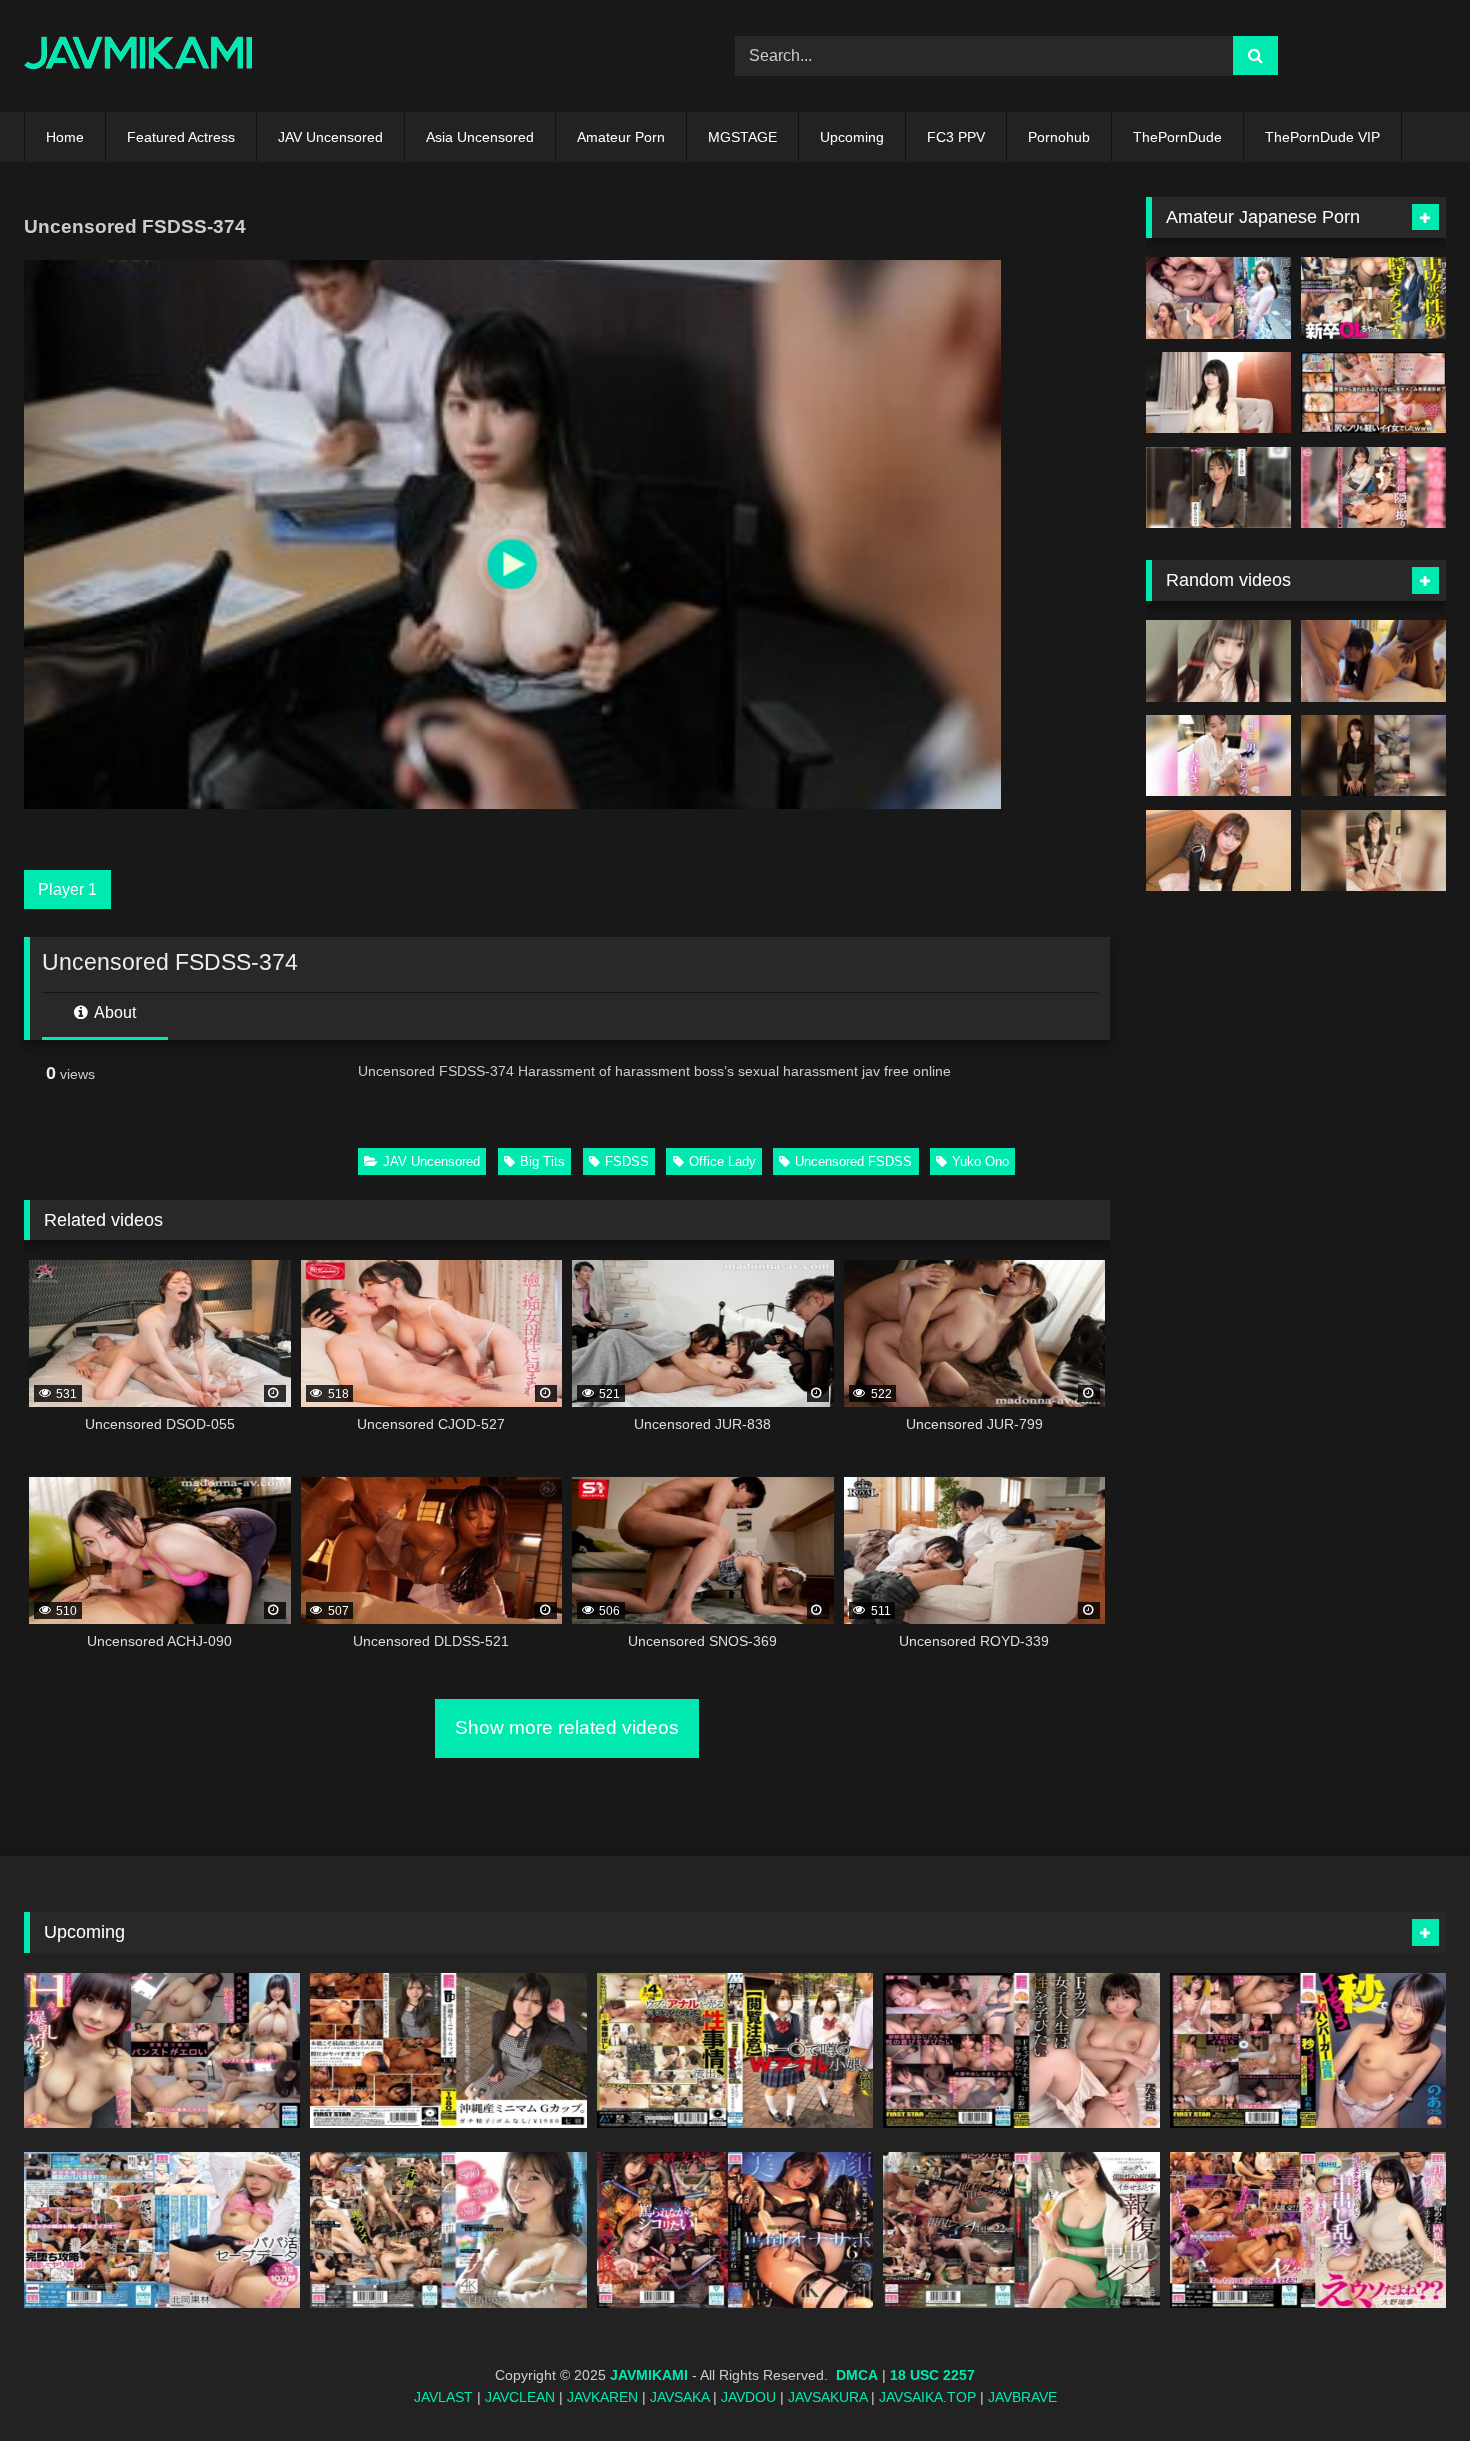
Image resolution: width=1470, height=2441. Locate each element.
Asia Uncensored (480, 137)
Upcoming (852, 137)
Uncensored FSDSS (853, 1161)
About (113, 1012)
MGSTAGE (742, 137)
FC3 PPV (956, 137)
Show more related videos (567, 1727)
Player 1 (67, 889)
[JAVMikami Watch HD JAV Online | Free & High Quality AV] (138, 56)
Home (65, 137)
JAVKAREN (602, 2397)
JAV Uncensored (330, 137)
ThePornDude (1177, 137)
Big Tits (542, 1161)
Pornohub (1059, 137)
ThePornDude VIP (1322, 137)
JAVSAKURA (827, 2397)
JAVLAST (443, 2397)
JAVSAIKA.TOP (927, 2397)
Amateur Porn (621, 137)
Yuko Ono (980, 1161)
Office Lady (722, 1161)
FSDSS (627, 1161)
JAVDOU (748, 2397)
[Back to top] (1408, 2381)
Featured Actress (181, 137)
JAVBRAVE (1022, 2397)
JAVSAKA (679, 2397)
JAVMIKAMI (649, 2375)
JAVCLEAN (520, 2397)
